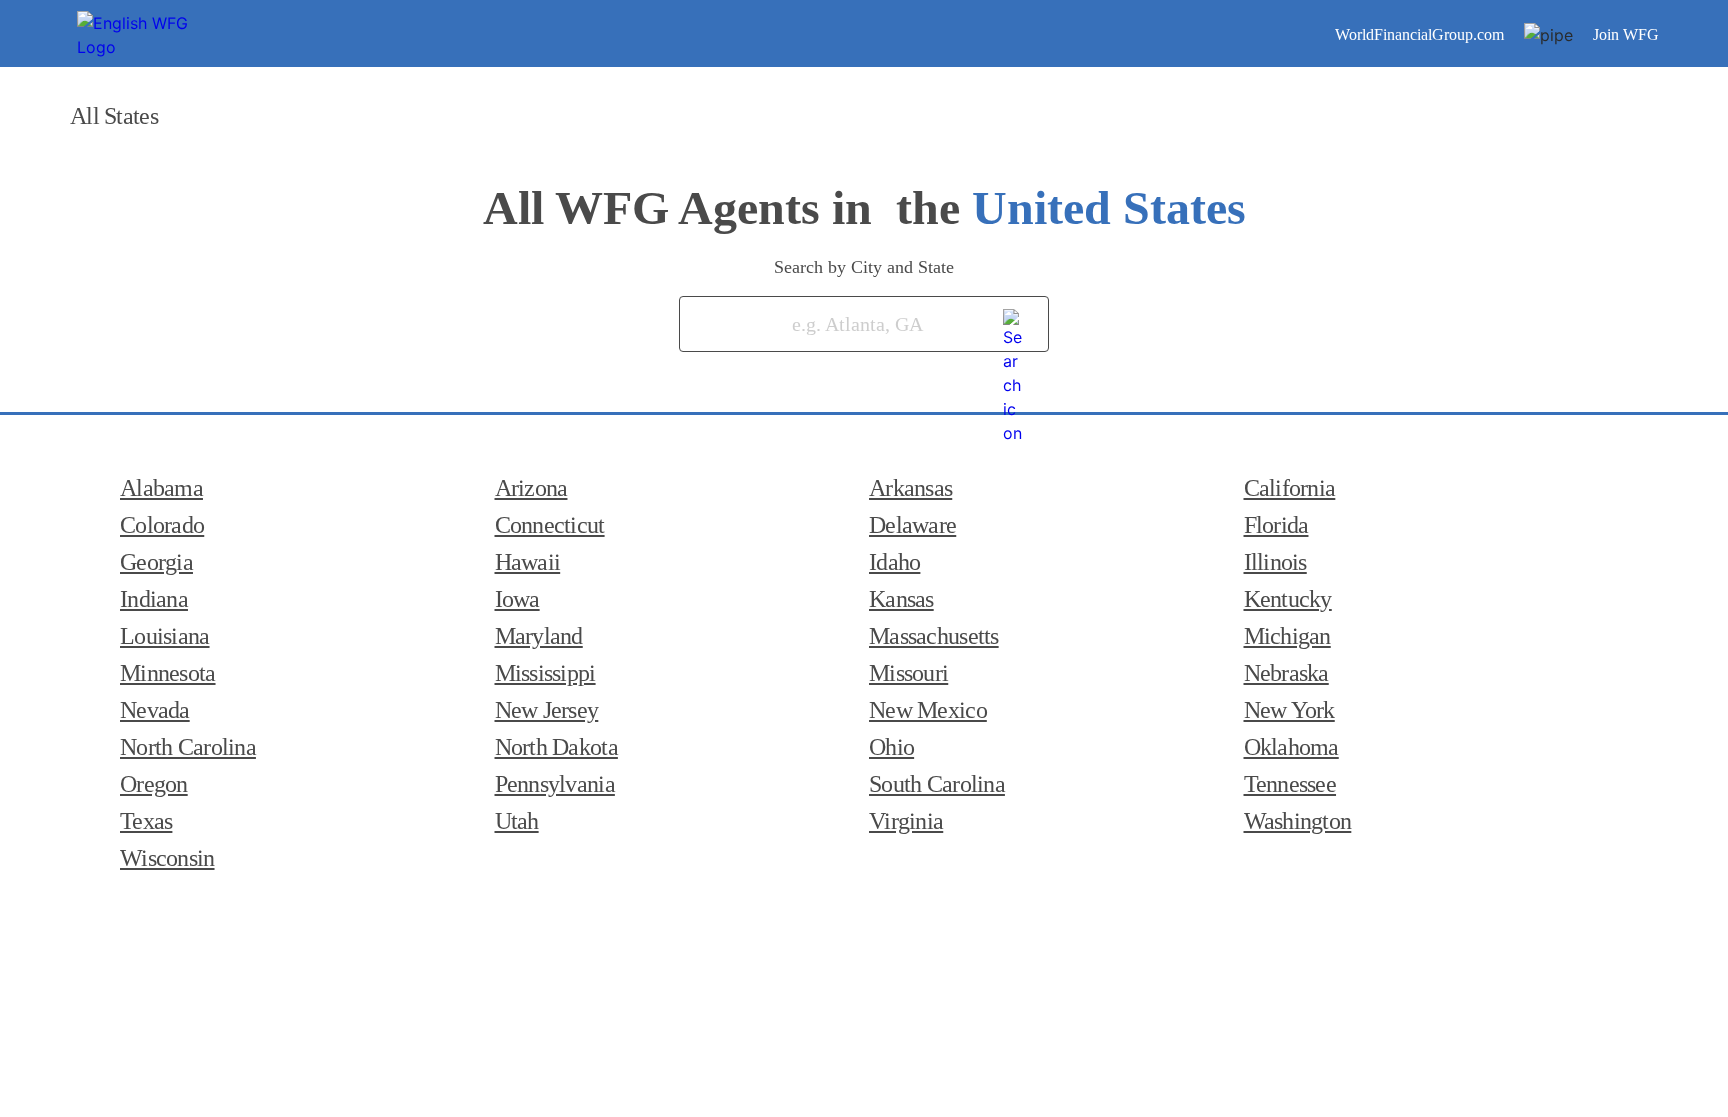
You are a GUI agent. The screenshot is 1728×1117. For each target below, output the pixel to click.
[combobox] (835, 324)
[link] (1014, 320)
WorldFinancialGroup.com (1419, 34)
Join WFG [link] (1626, 34)
